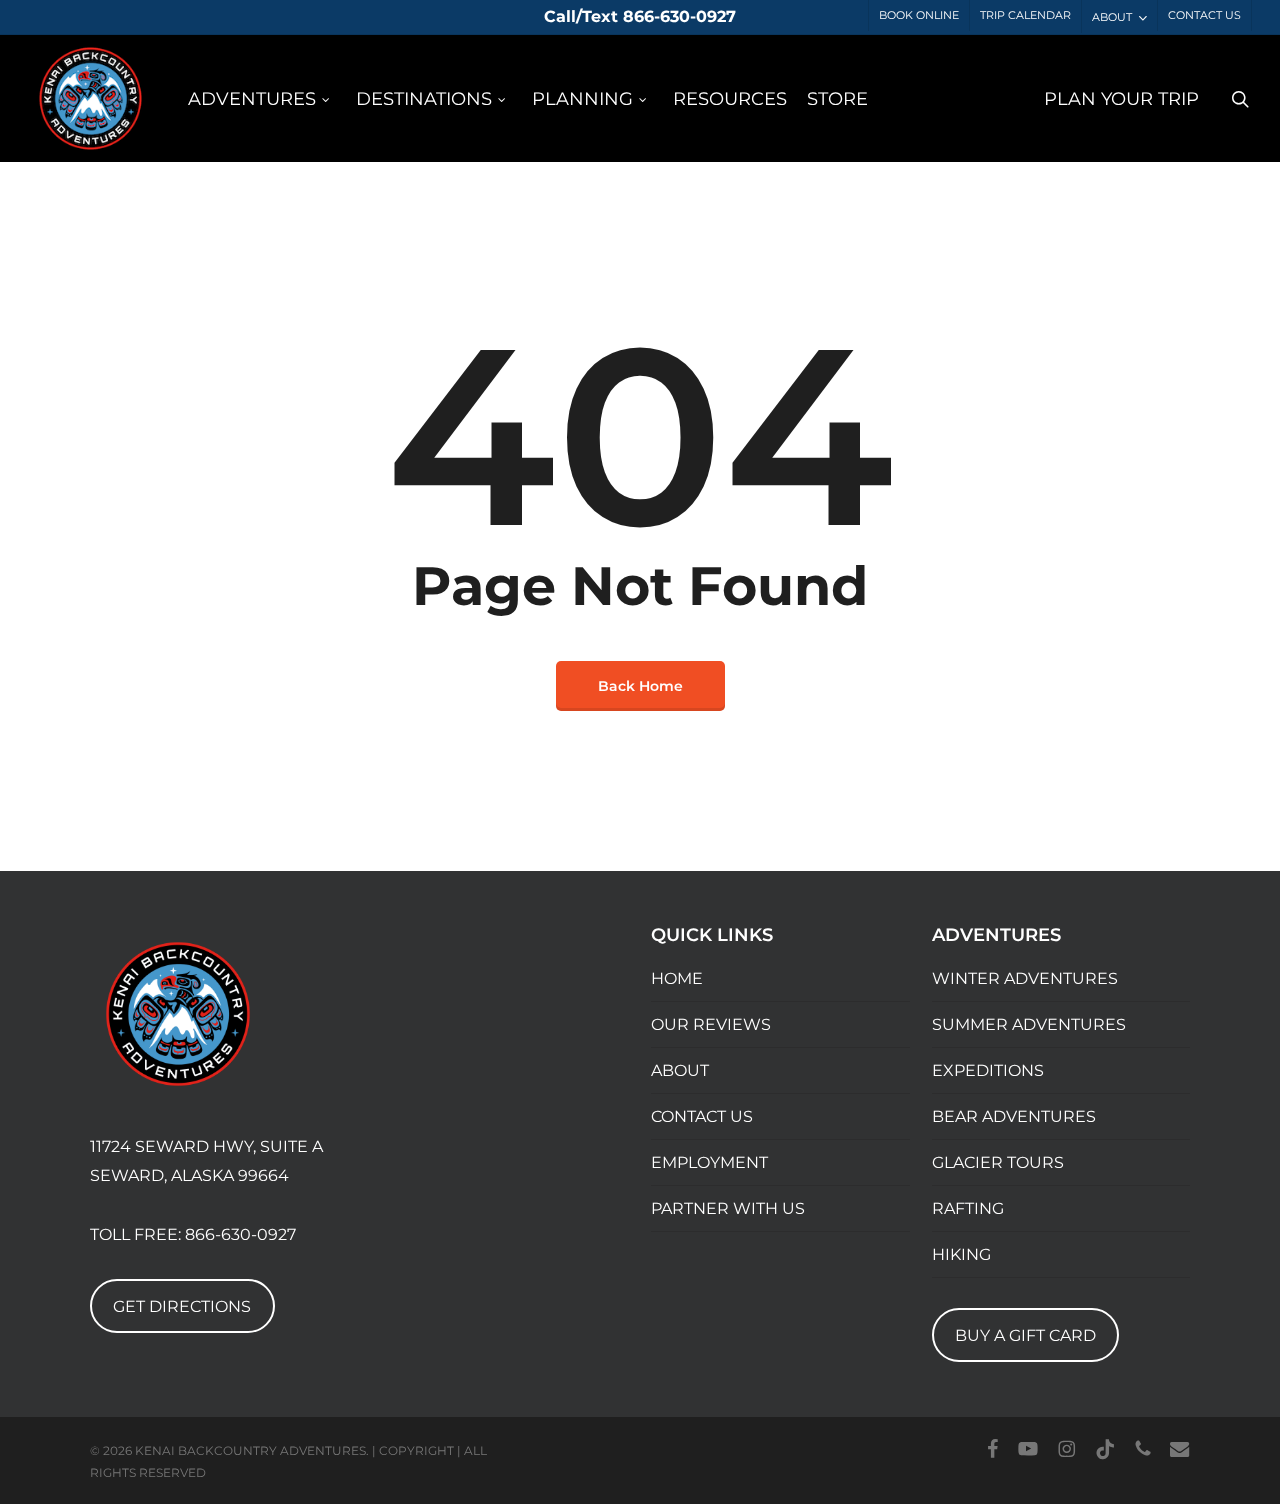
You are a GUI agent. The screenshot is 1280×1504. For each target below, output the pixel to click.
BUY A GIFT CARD (1025, 1335)
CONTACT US (702, 1116)
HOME (677, 978)
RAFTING (968, 1208)
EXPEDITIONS (988, 1070)
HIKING (961, 1254)
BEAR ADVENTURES (1014, 1116)
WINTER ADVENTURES (1025, 978)
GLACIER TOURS (998, 1162)
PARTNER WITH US (728, 1208)
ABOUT (680, 1070)
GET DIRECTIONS (182, 1306)
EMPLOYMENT (709, 1162)
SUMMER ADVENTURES (1029, 1024)
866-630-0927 (240, 1234)
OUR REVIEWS (711, 1024)
